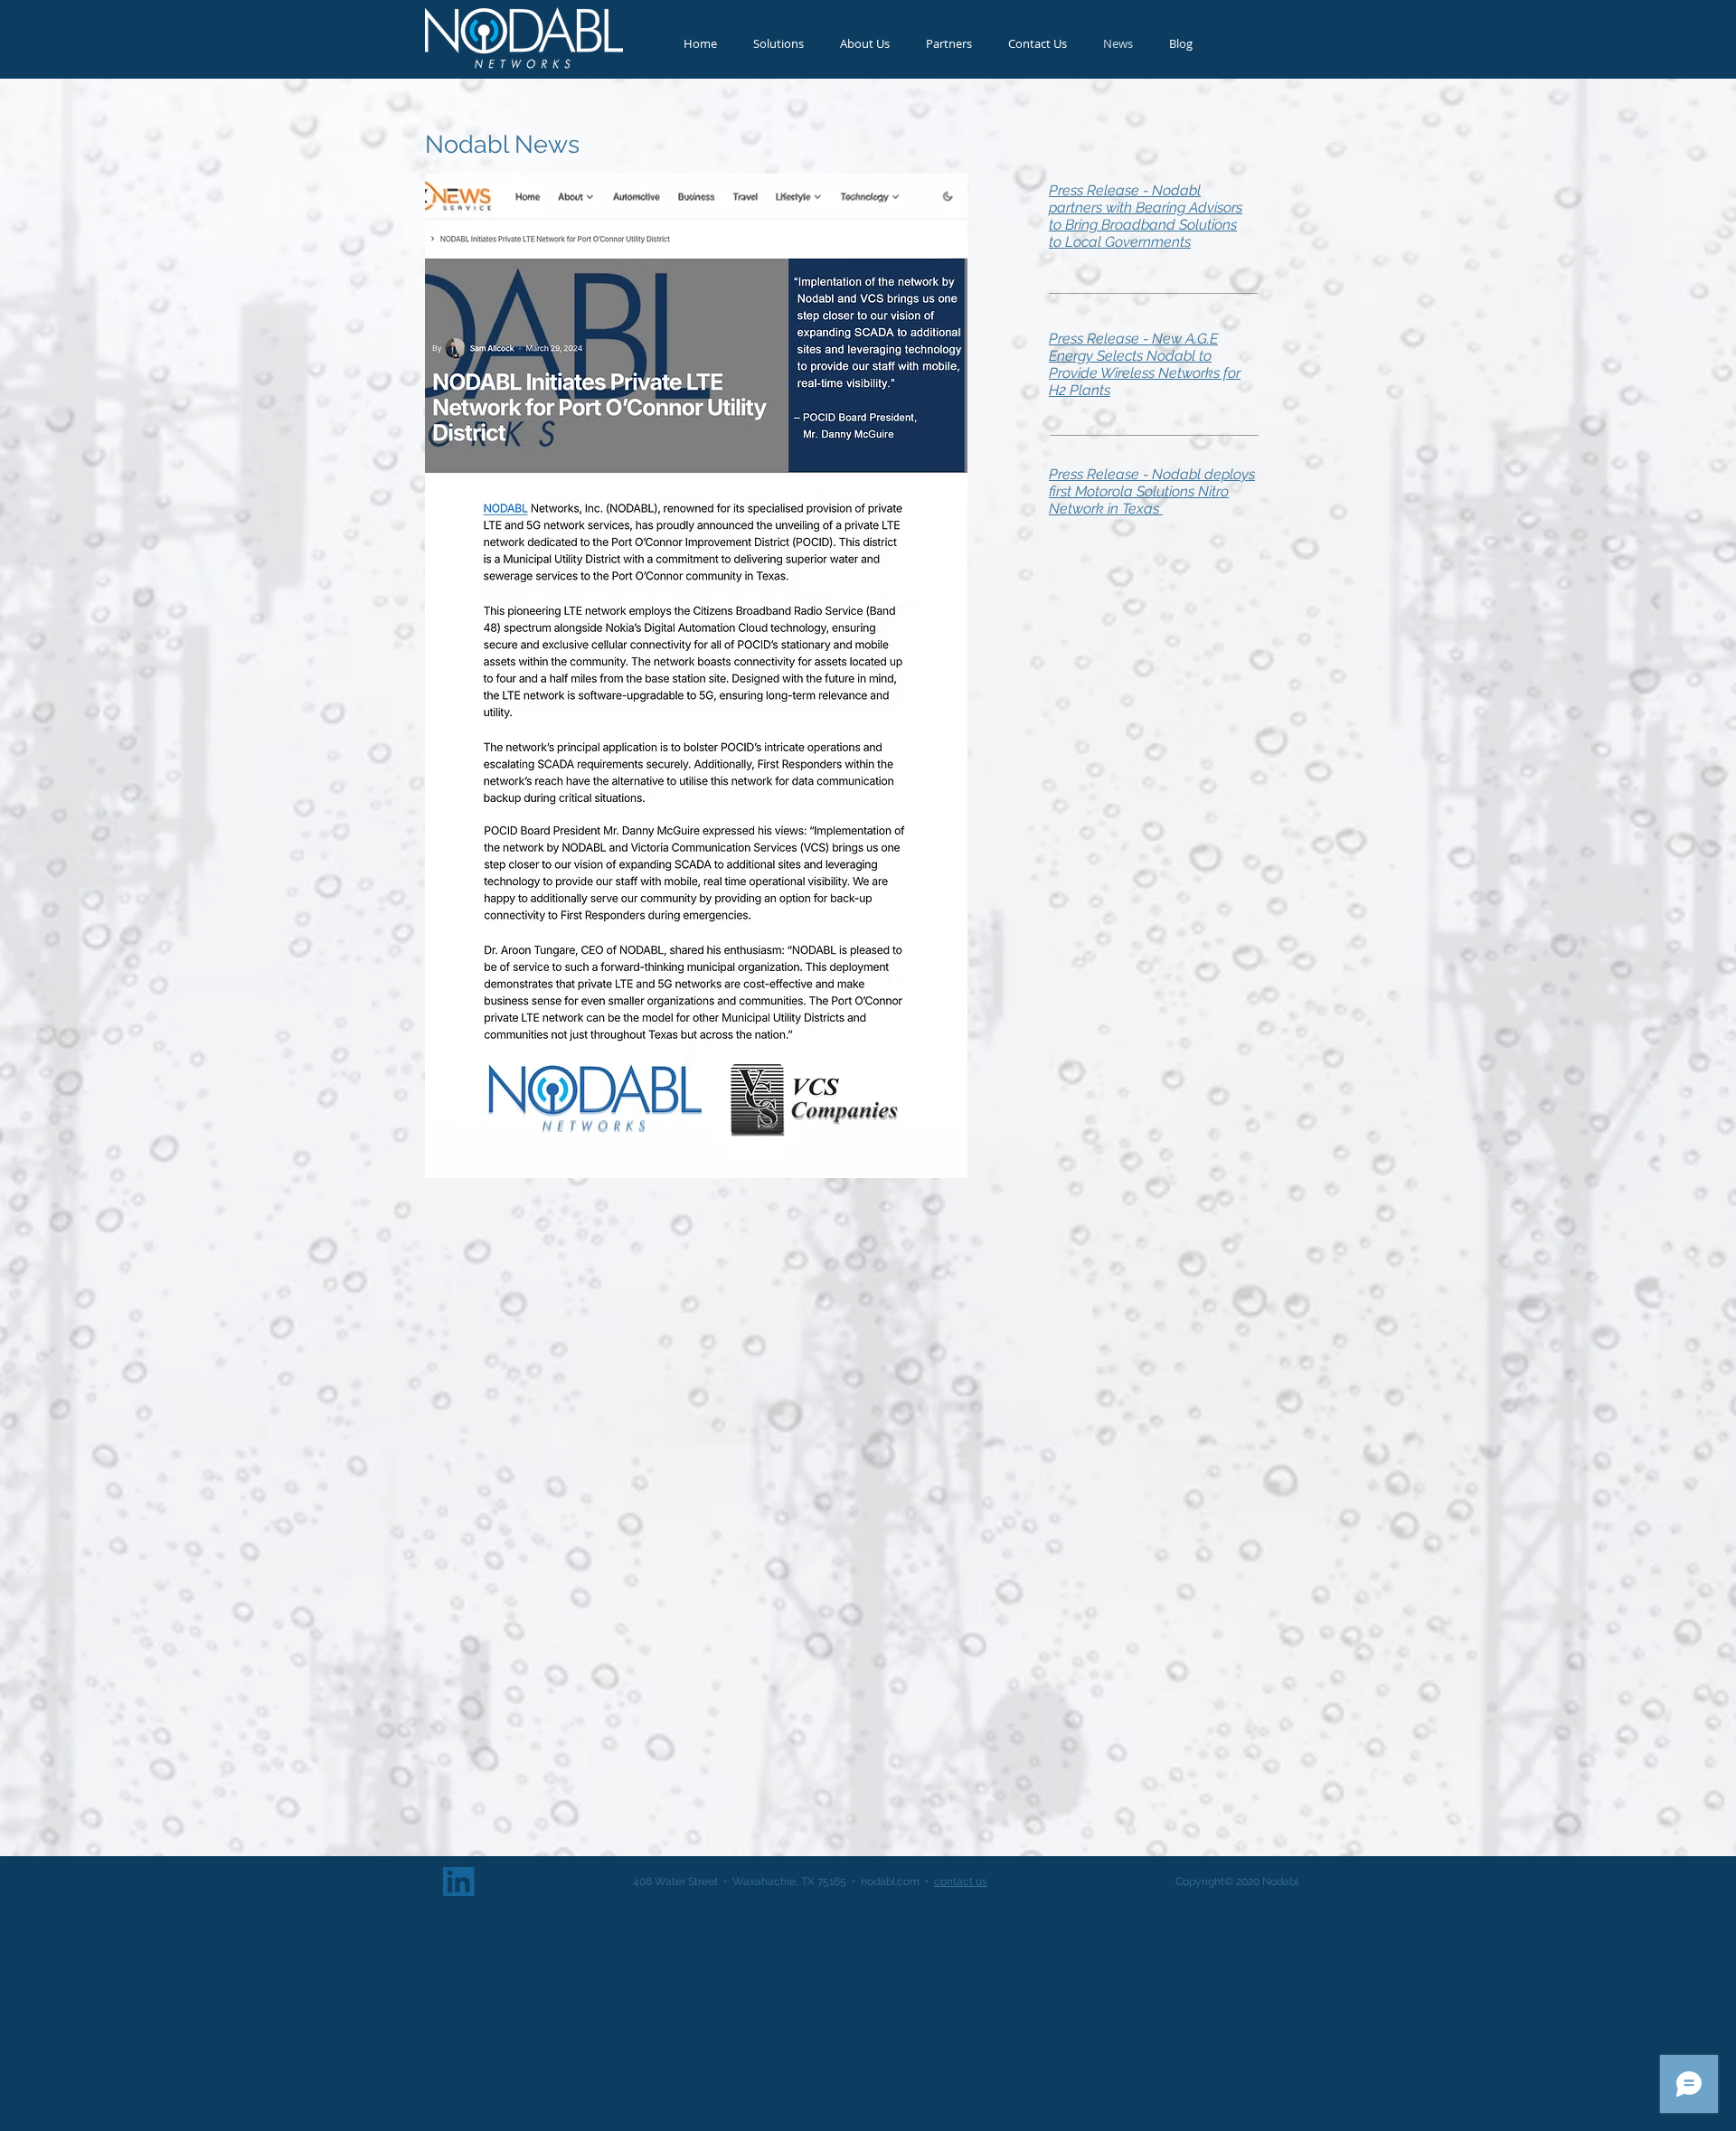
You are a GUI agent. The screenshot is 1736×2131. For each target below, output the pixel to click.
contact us (961, 1881)
